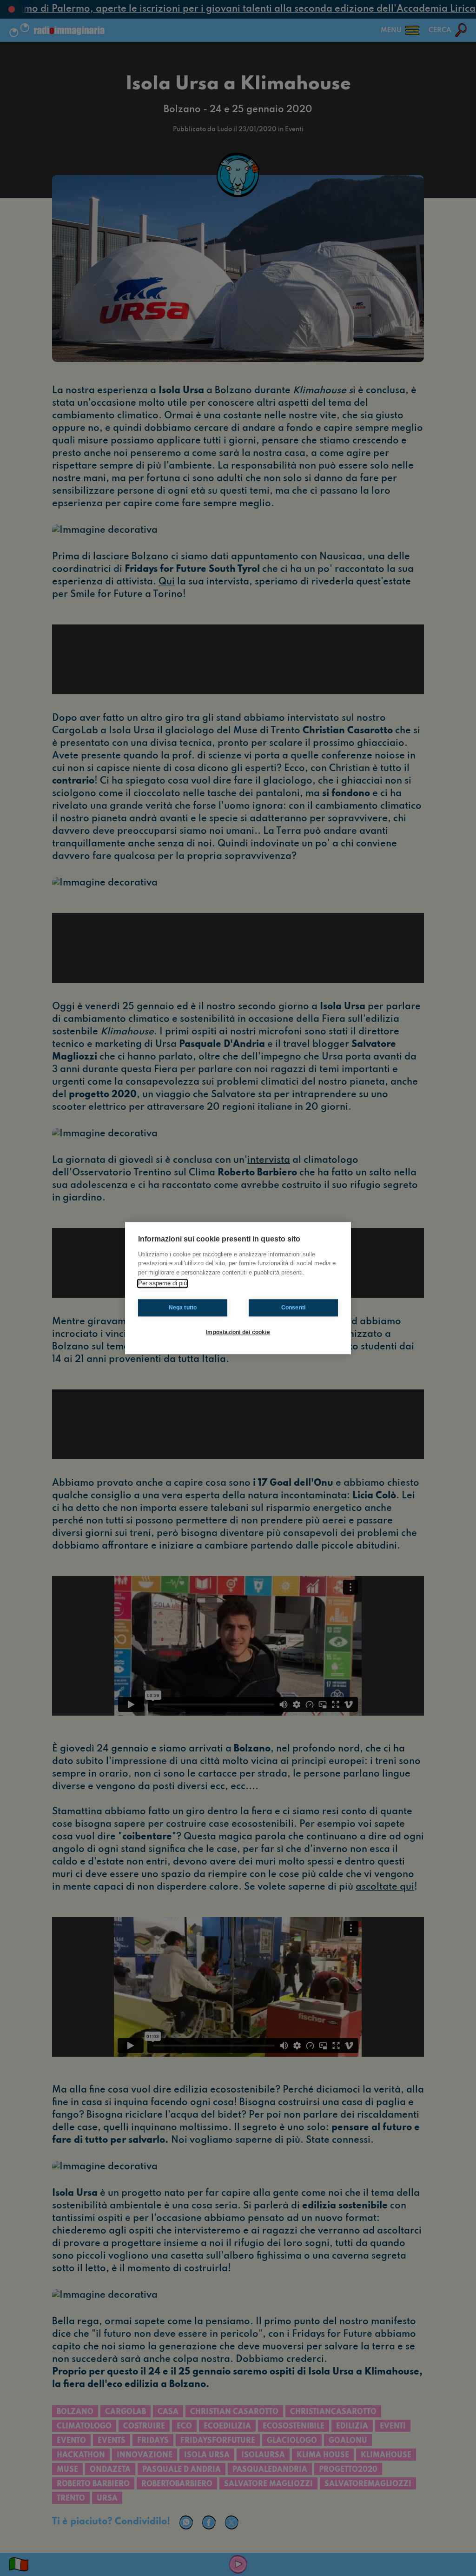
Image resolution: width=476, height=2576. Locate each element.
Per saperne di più (162, 1283)
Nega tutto (183, 1308)
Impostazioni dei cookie (238, 1332)
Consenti (294, 1308)
